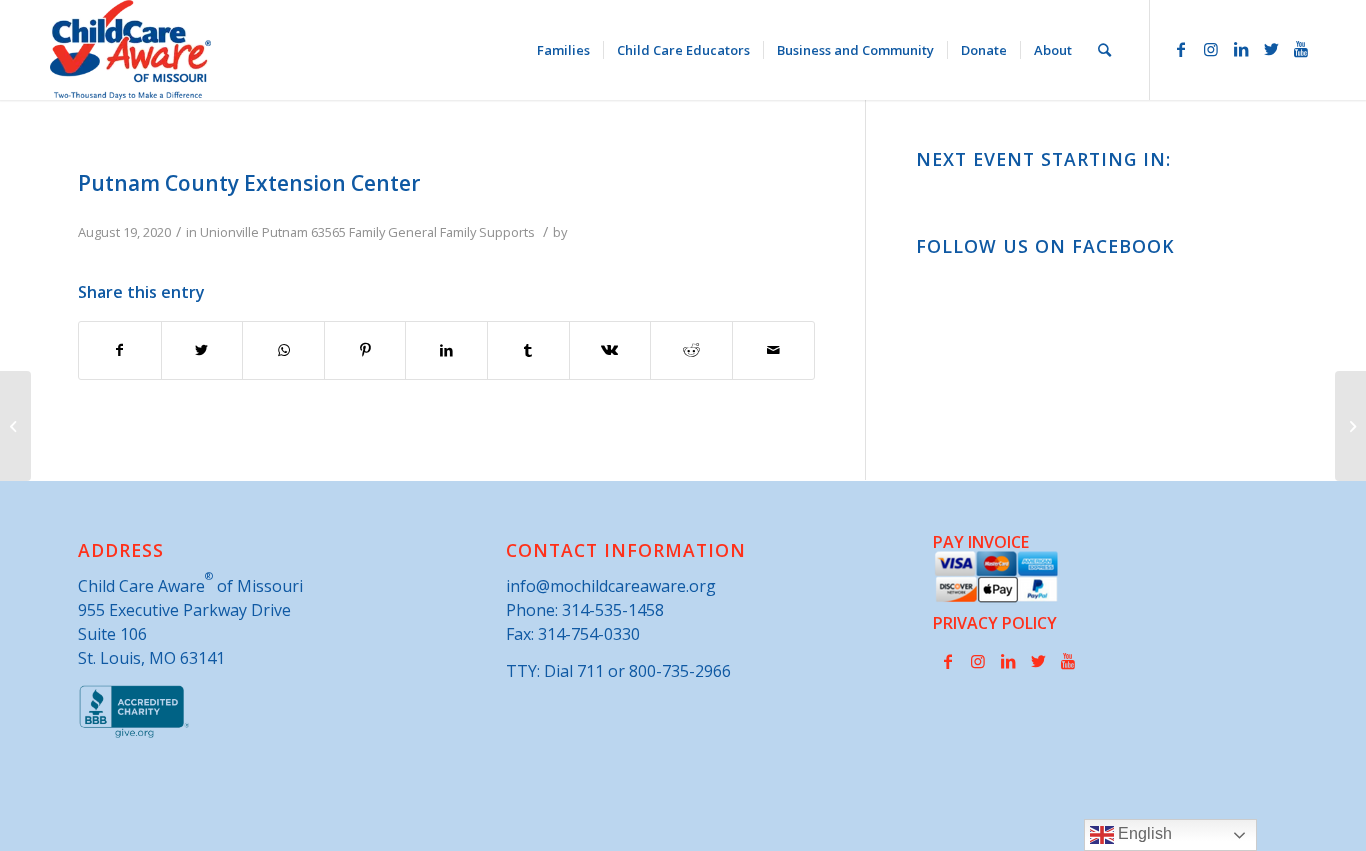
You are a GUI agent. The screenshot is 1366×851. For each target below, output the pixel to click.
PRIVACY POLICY (995, 623)
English (1143, 833)
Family (367, 232)
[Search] (1104, 50)
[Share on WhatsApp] (283, 350)
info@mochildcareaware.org (611, 586)
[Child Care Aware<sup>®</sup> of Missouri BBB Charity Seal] (134, 734)
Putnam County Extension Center (249, 183)
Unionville (229, 232)
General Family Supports (461, 232)
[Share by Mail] (773, 350)
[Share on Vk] (610, 350)
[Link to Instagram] (1211, 49)
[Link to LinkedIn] (1241, 49)
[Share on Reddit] (691, 350)
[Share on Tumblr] (528, 350)
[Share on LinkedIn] (446, 350)
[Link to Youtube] (1301, 49)
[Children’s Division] (15, 426)
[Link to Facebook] (1181, 49)
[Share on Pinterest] (365, 350)
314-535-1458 (613, 610)
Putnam (285, 232)
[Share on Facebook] (120, 350)
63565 (328, 232)
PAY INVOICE (981, 542)
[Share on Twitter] (202, 350)
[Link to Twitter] (1271, 49)
